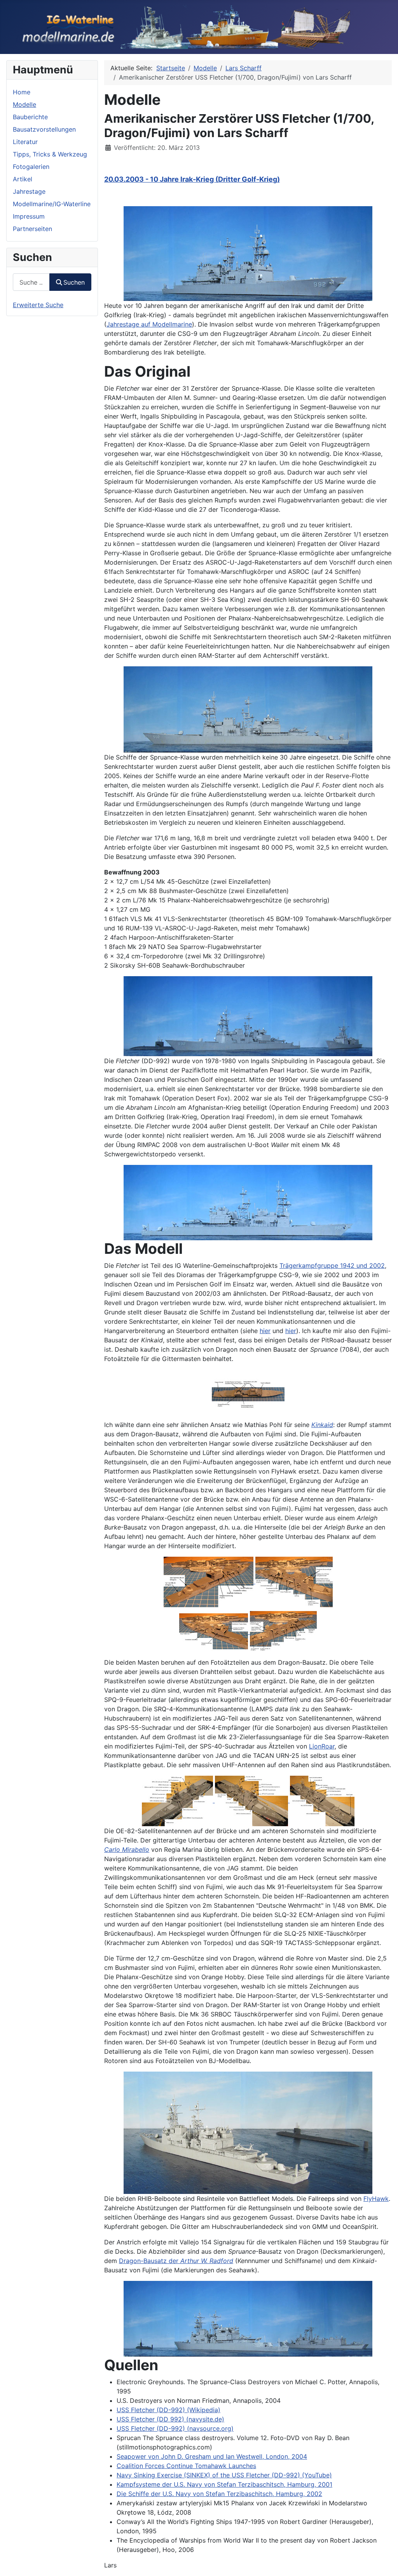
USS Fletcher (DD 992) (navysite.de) (170, 2419)
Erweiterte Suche (38, 305)
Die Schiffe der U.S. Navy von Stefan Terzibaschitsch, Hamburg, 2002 (219, 2494)
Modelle (24, 104)
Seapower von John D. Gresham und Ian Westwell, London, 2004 (212, 2456)
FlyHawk (376, 2199)
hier (265, 1331)
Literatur (25, 142)
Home (22, 92)
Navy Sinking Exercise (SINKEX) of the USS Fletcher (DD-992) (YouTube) (224, 2475)
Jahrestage (29, 191)
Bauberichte (30, 117)
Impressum (29, 216)
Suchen (74, 282)
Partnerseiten (32, 229)
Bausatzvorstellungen (44, 129)
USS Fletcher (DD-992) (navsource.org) (175, 2428)
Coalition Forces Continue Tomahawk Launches (186, 2466)
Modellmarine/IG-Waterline (52, 204)
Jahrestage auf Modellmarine (149, 324)
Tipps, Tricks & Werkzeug (50, 154)
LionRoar (322, 1746)
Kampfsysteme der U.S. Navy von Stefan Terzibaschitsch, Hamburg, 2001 (224, 2484)
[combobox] (31, 282)
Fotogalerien (31, 167)
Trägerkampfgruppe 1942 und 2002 (332, 1265)
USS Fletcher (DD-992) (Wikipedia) (168, 2410)
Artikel (23, 179)
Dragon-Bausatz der (176, 2261)
